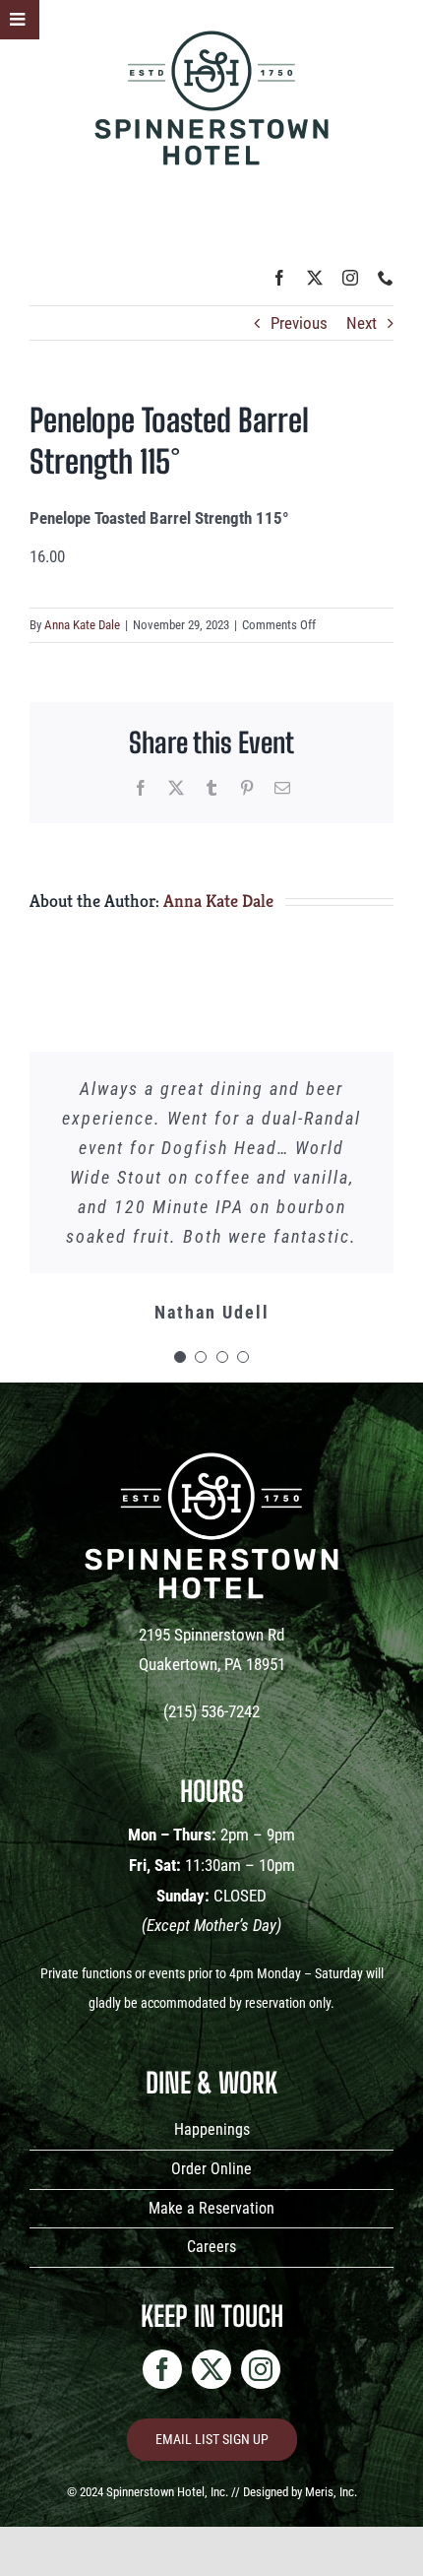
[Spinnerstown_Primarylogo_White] (211, 1440)
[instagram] (350, 278)
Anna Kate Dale (82, 625)
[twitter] (315, 278)
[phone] (386, 278)
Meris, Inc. (331, 2492)
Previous (299, 323)
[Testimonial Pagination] (180, 1357)
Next (362, 323)
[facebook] (279, 278)
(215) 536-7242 (211, 1711)
